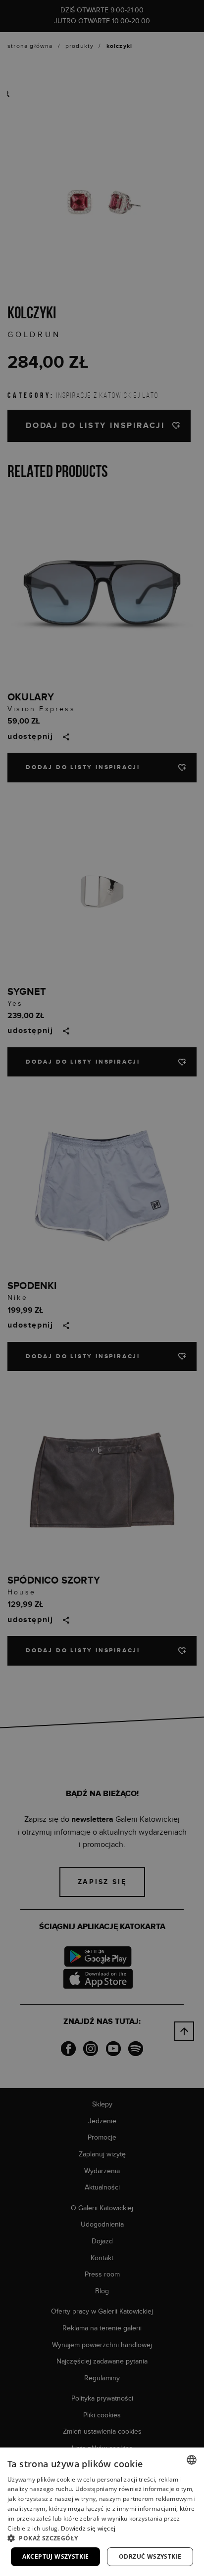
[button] (102, 2538)
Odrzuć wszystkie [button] (150, 2556)
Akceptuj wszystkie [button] (56, 2556)
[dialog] (102, 1288)
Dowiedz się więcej (88, 2528)
